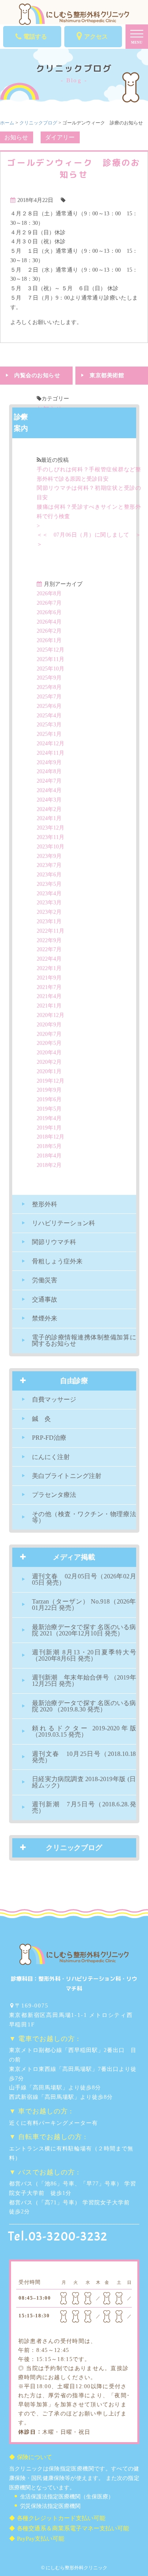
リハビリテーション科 (64, 1223)
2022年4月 (49, 959)
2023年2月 (49, 912)
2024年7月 (49, 781)
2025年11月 (51, 659)
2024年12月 (51, 744)
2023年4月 (49, 894)
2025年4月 (49, 716)
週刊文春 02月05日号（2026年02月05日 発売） (84, 1579)
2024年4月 (49, 790)
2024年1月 (49, 818)
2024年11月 (51, 753)
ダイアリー (60, 137)
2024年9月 (49, 762)
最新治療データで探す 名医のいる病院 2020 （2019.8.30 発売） (84, 1706)
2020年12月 (51, 1015)
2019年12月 (51, 1081)
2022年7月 (49, 949)
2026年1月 (49, 640)
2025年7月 (49, 697)
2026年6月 (49, 612)
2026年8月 (49, 594)
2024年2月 (49, 809)
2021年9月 (49, 978)
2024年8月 (49, 771)
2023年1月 (49, 921)
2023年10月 (51, 847)
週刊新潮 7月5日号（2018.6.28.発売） (84, 1807)
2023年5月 (49, 884)
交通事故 (45, 1299)
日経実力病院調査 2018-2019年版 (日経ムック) (84, 1782)
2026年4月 (49, 622)
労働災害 (45, 1280)
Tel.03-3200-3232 (58, 2237)
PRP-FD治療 (49, 1438)
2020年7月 (49, 1034)
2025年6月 (49, 706)
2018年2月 (49, 1165)
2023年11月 (51, 837)
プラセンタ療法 (54, 1495)
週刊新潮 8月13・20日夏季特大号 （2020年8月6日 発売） (84, 1655)
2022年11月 (51, 931)
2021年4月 (49, 996)
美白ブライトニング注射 (67, 1476)
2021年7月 (49, 987)
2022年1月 (49, 968)
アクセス (96, 37)
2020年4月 (49, 1053)
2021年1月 (49, 1006)
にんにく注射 (51, 1457)
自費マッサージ (54, 1399)
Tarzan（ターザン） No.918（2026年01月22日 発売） (84, 1605)
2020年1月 (49, 1071)
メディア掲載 (74, 1557)
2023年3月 (49, 903)
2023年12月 (51, 828)
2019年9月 (49, 1090)
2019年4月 (49, 1118)
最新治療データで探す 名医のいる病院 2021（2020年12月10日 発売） (84, 1630)
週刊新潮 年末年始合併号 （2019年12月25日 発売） (84, 1681)
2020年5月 (49, 1043)
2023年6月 (49, 875)
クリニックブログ (38, 123)
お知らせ (16, 137)
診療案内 (21, 423)
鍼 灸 (41, 1419)
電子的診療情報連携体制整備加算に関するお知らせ (84, 1340)
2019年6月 (49, 1099)
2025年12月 (51, 650)
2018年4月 (49, 1156)
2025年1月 (49, 734)
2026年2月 (49, 631)
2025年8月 (49, 687)
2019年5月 (49, 1109)
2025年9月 (49, 678)
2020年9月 (49, 1025)
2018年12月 (51, 1137)
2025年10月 (51, 669)
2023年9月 (49, 856)
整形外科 (45, 1204)
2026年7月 (49, 603)
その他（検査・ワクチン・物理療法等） (84, 1517)
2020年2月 (49, 1062)
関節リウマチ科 (54, 1242)
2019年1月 (49, 1128)
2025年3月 (49, 725)
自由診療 (74, 1381)
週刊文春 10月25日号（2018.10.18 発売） (84, 1757)
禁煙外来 (45, 1318)
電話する (35, 37)
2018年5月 (49, 1146)
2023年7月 (49, 865)
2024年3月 (49, 800)
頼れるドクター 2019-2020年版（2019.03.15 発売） (84, 1731)
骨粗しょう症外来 (57, 1261)
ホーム (7, 123)
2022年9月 (49, 940)
